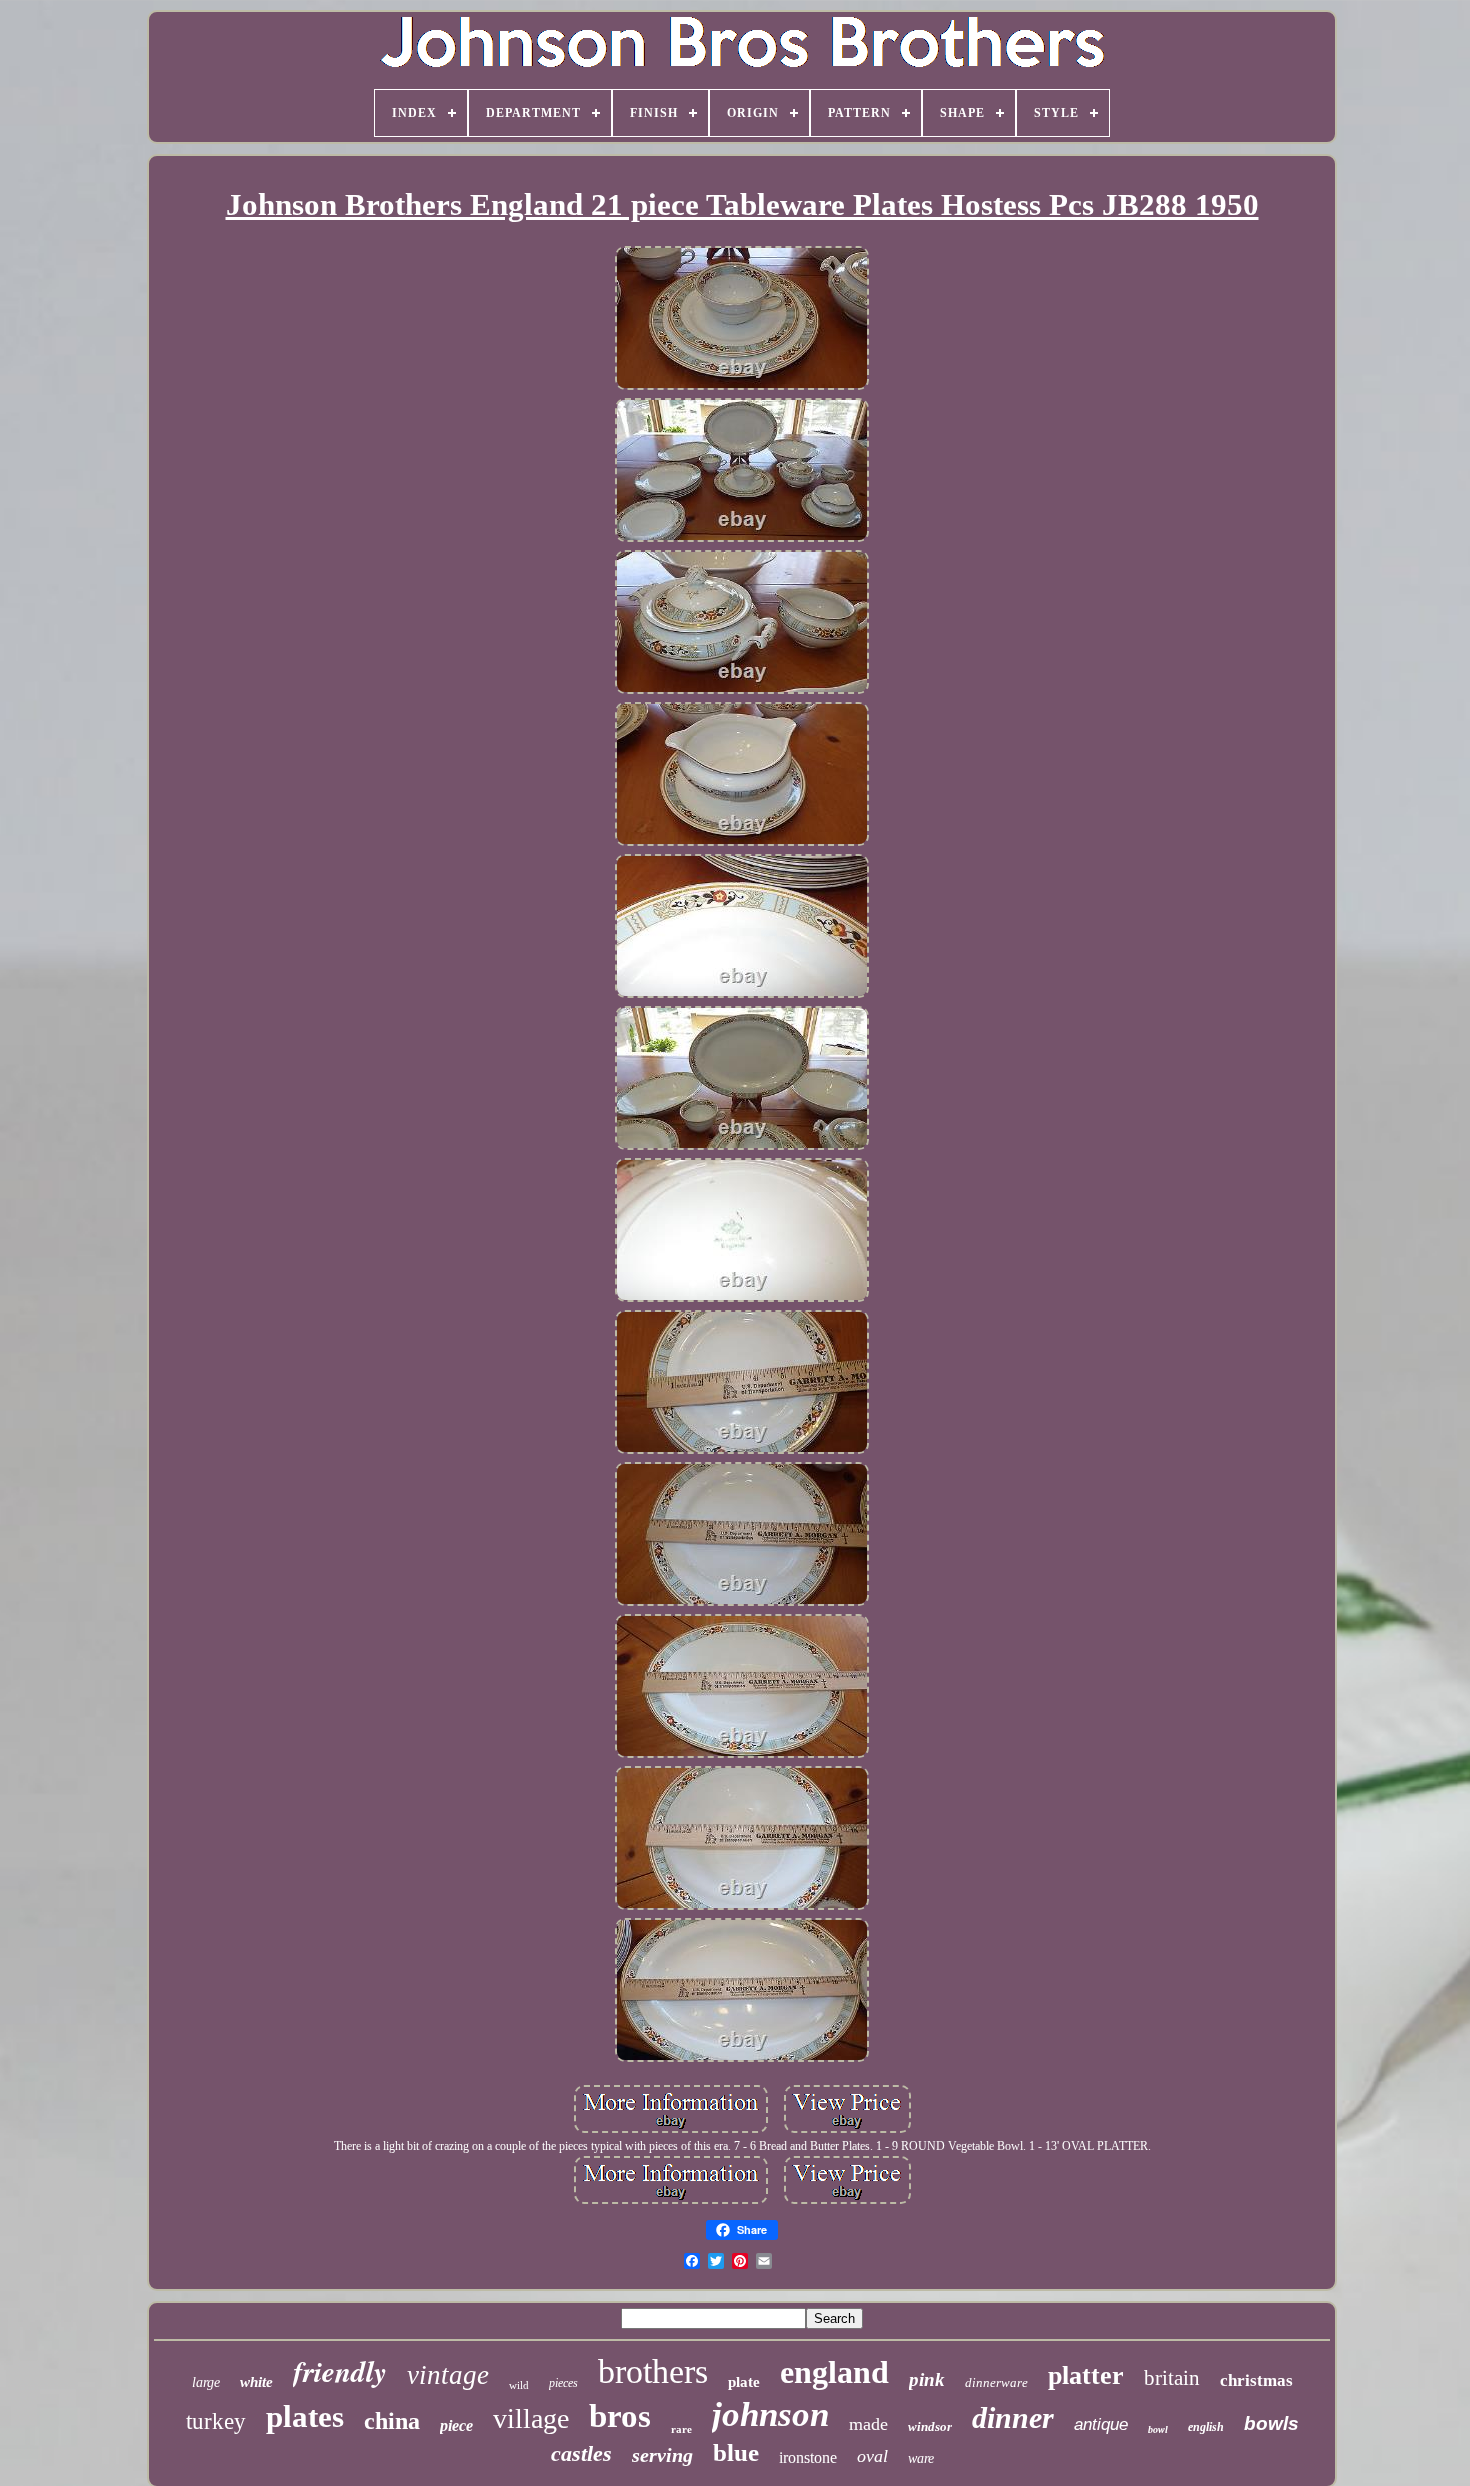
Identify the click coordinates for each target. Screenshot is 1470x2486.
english (1206, 2427)
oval (872, 2456)
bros (620, 2416)
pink (927, 2379)
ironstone (808, 2457)
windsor (930, 2426)
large (206, 2382)
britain (1172, 2378)
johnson (770, 2414)
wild (519, 2385)
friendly (340, 2371)
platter (1086, 2375)
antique (1101, 2424)
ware (921, 2458)
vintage (448, 2375)
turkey (216, 2421)
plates (305, 2416)
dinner (1013, 2417)
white (256, 2382)
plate (744, 2382)
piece (456, 2425)
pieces (563, 2383)
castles (581, 2453)
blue (736, 2452)
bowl (1158, 2429)
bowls (1271, 2423)
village (531, 2418)
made (868, 2424)
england (834, 2372)
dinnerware (996, 2382)
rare (681, 2429)
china (392, 2421)
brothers (653, 2371)
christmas (1256, 2380)
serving (662, 2455)
